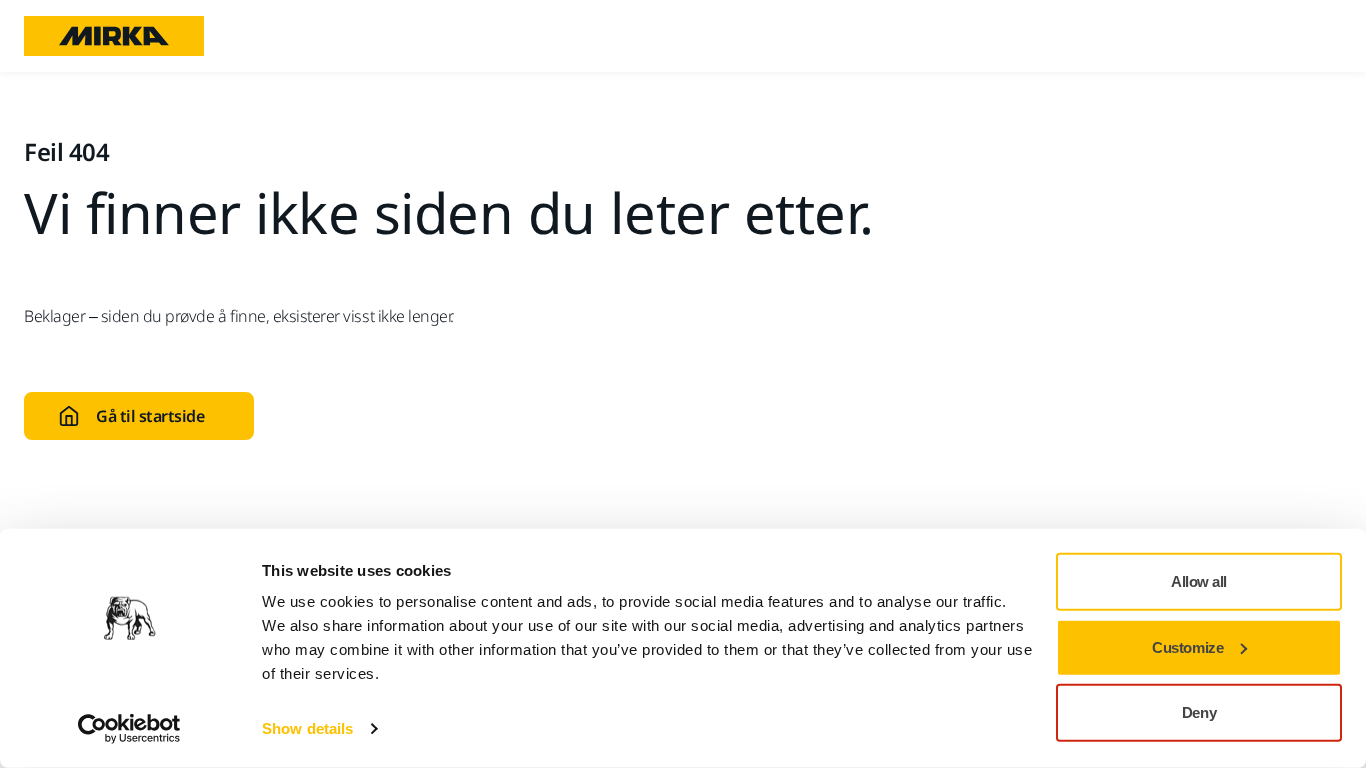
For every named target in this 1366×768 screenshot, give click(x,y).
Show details (307, 728)
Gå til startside (150, 416)
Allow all (1199, 581)
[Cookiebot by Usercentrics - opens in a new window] (129, 729)
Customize (1187, 646)
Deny (1199, 712)
